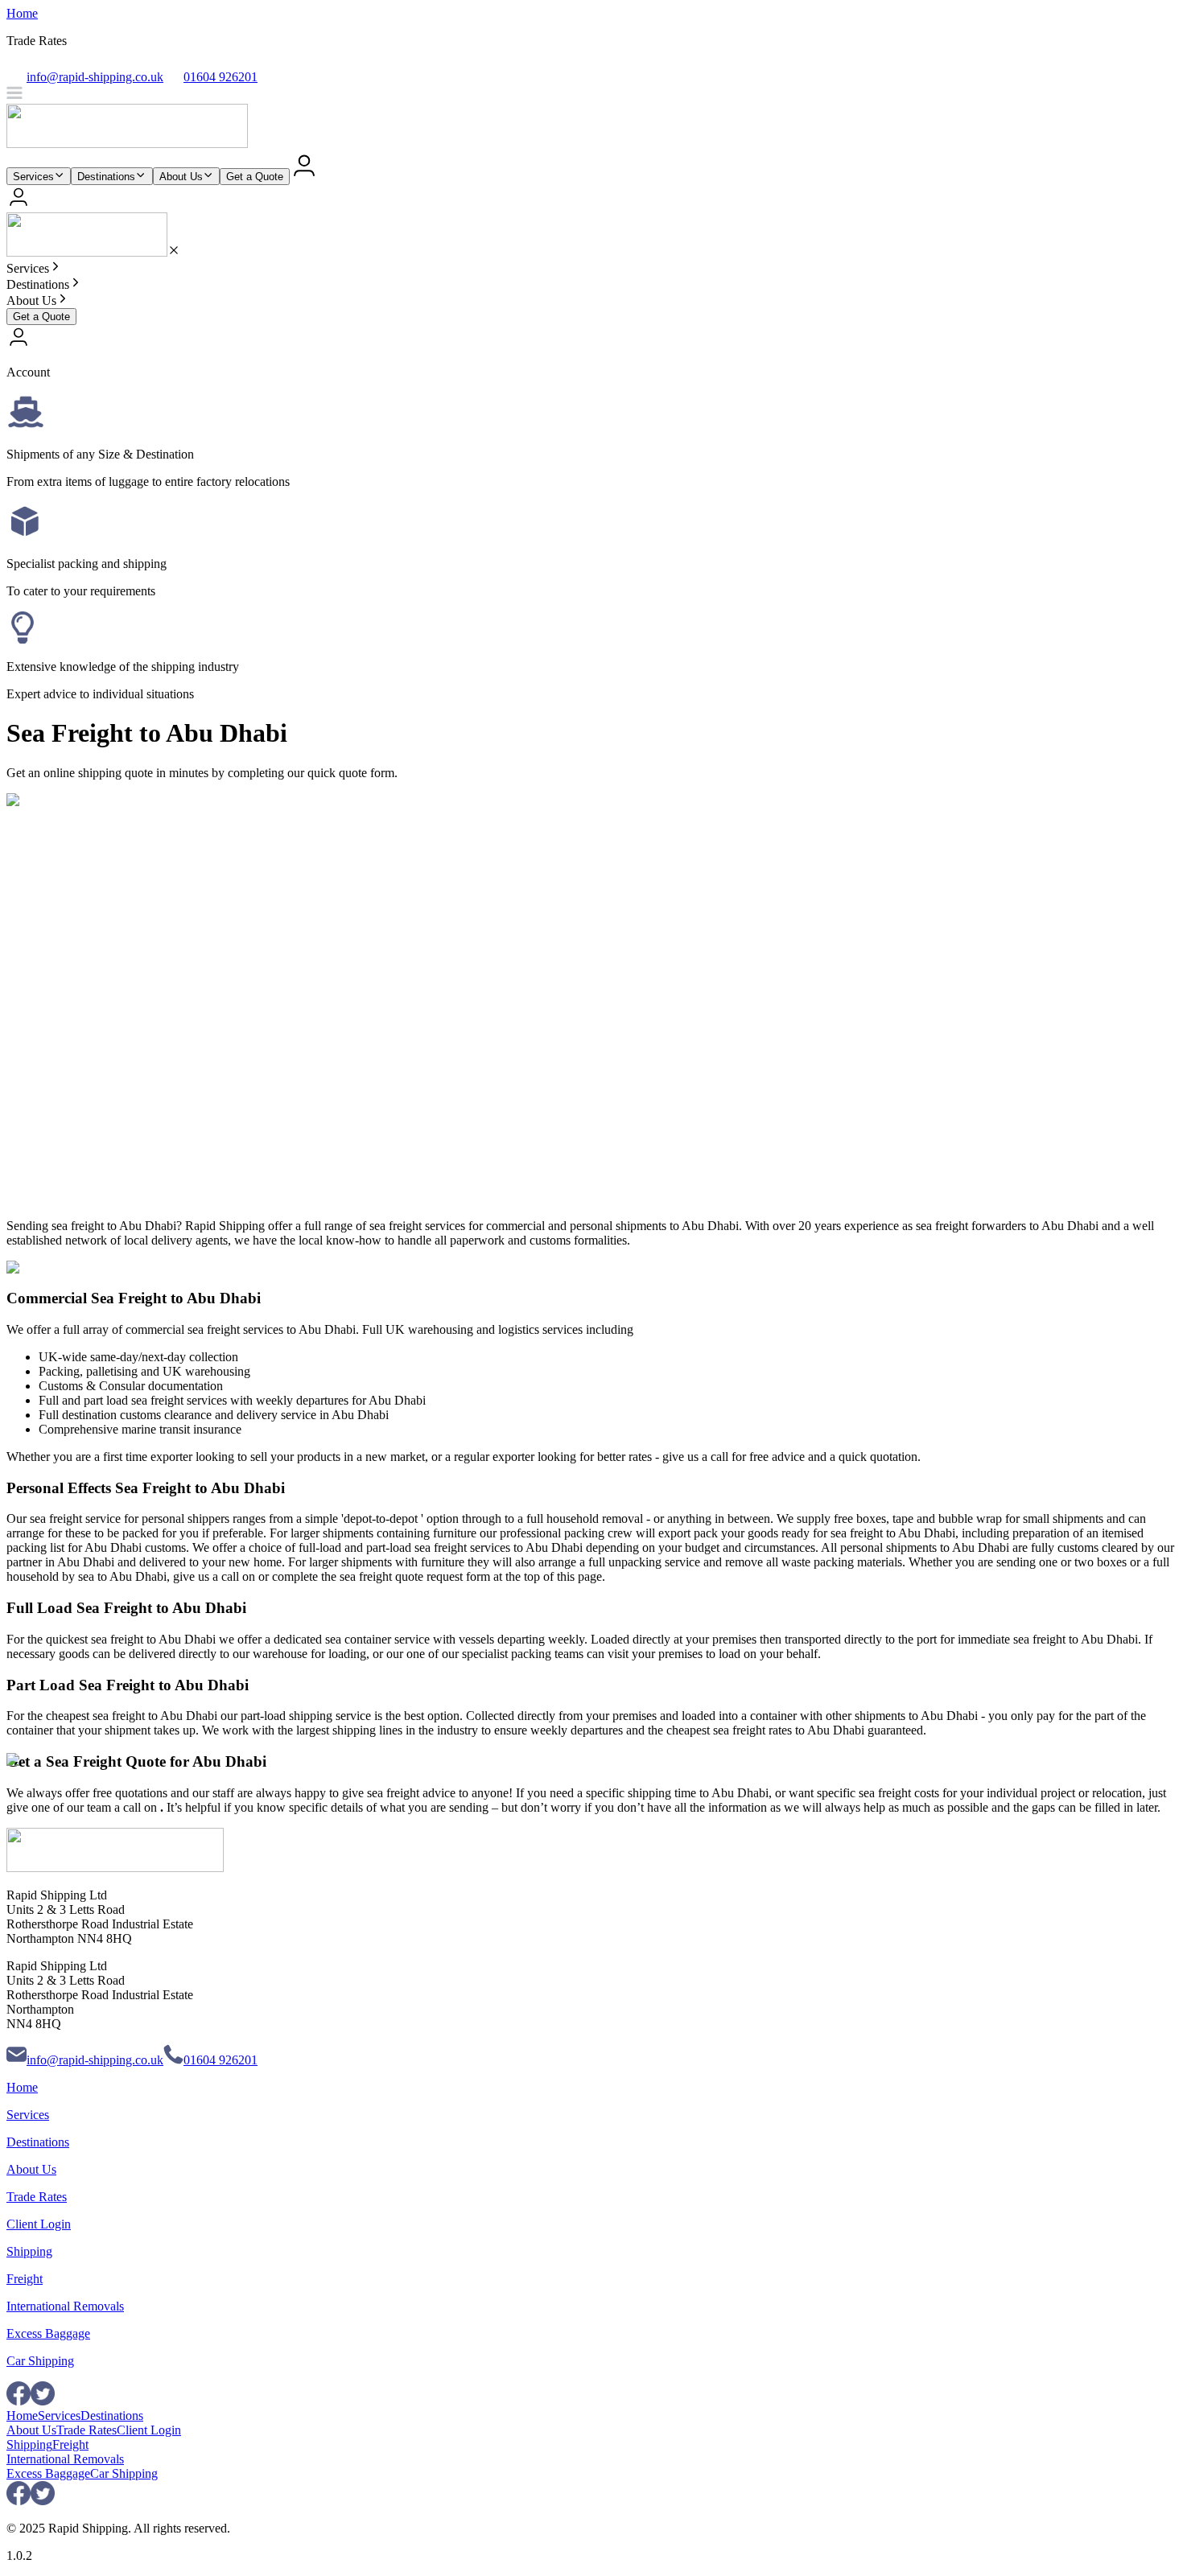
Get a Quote (255, 177)
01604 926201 (221, 2060)
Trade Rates (37, 2197)
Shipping (29, 2251)
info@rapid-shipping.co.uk (95, 2060)
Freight (25, 2279)
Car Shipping (40, 2361)
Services (33, 177)
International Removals (65, 2306)
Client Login (39, 2224)
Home (22, 13)
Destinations (106, 177)
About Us (181, 177)
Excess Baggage (48, 2333)
